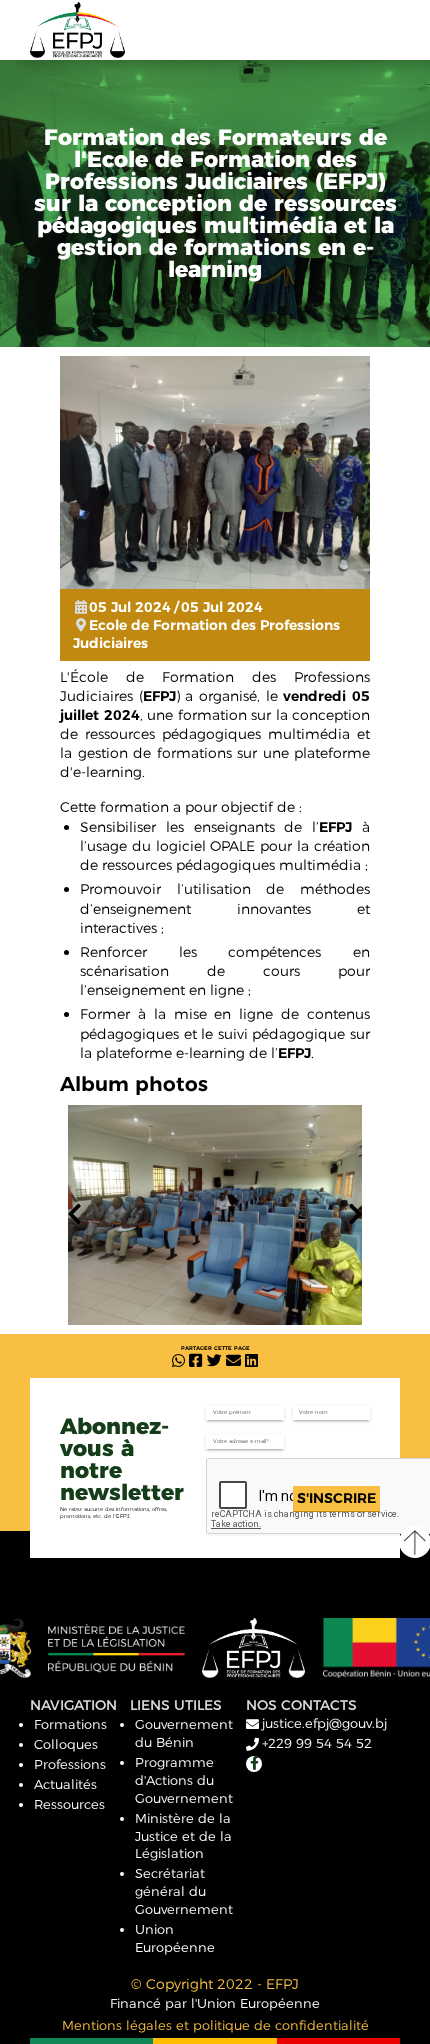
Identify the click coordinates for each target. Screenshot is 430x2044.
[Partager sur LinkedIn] (251, 1361)
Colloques (66, 1744)
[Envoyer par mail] (233, 1361)
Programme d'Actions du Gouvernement (184, 1780)
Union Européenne (175, 1938)
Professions (70, 1764)
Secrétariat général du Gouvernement (184, 1891)
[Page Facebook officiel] (254, 1764)
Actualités (65, 1784)
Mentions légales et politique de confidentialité (215, 2025)
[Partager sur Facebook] (195, 1361)
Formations (70, 1724)
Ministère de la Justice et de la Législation (183, 1836)
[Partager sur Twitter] (214, 1361)
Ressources (69, 1804)
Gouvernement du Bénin (184, 1733)
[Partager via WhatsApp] (178, 1361)
